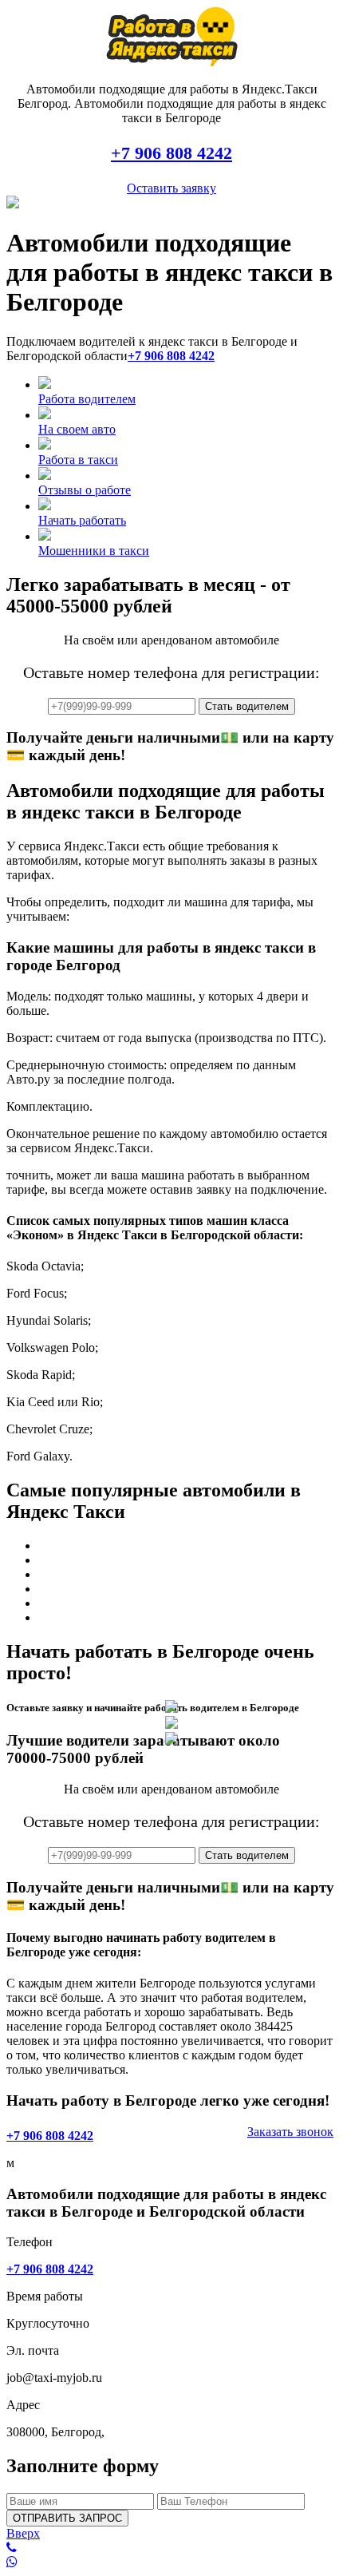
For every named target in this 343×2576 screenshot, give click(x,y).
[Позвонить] (171, 2548)
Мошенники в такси (94, 551)
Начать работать (82, 520)
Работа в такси (78, 460)
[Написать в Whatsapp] (171, 2562)
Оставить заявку (171, 188)
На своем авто (77, 429)
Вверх (23, 2533)
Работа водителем (87, 399)
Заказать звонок (290, 2132)
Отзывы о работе (85, 490)
